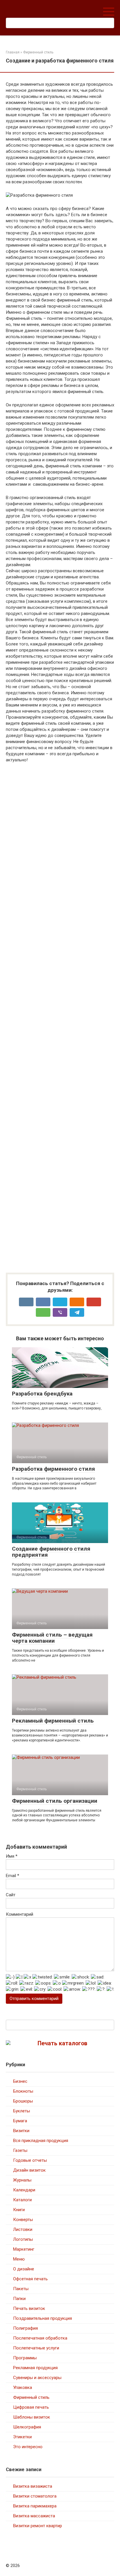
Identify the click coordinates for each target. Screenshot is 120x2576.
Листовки (23, 2229)
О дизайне (24, 2269)
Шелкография (27, 2427)
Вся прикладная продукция (41, 2141)
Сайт (11, 1895)
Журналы (22, 2180)
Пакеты (21, 2289)
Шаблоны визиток (32, 2417)
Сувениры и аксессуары (37, 2378)
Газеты (20, 2150)
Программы (25, 2358)
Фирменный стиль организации (55, 1801)
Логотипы (23, 2239)
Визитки (21, 2131)
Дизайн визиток (29, 2170)
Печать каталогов (62, 2043)
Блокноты (23, 2091)
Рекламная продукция (35, 2368)
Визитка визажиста (33, 2486)
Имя (12, 1856)
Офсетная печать (30, 2279)
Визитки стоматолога (35, 2496)
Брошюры (23, 2101)
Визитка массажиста (34, 2516)
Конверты (23, 2220)
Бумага (20, 2121)
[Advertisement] (60, 1018)
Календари (24, 2190)
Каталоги (22, 2200)
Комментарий (20, 1914)
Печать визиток (29, 2308)
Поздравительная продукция (43, 2318)
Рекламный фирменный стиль (53, 1721)
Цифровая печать (31, 2407)
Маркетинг (24, 2249)
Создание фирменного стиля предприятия (51, 1552)
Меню (19, 2259)
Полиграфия (25, 2328)
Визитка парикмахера (35, 2506)
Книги (19, 2210)
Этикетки (22, 2437)
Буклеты (22, 2111)
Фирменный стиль (31, 2397)
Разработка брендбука (42, 1394)
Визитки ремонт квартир (38, 2526)
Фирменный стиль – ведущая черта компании (52, 1638)
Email (13, 1876)
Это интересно (28, 2447)
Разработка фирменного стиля (53, 1469)
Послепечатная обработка (40, 2338)
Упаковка (23, 2387)
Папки (19, 2299)
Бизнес (20, 2081)
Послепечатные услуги (36, 2348)
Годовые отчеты (30, 2160)
